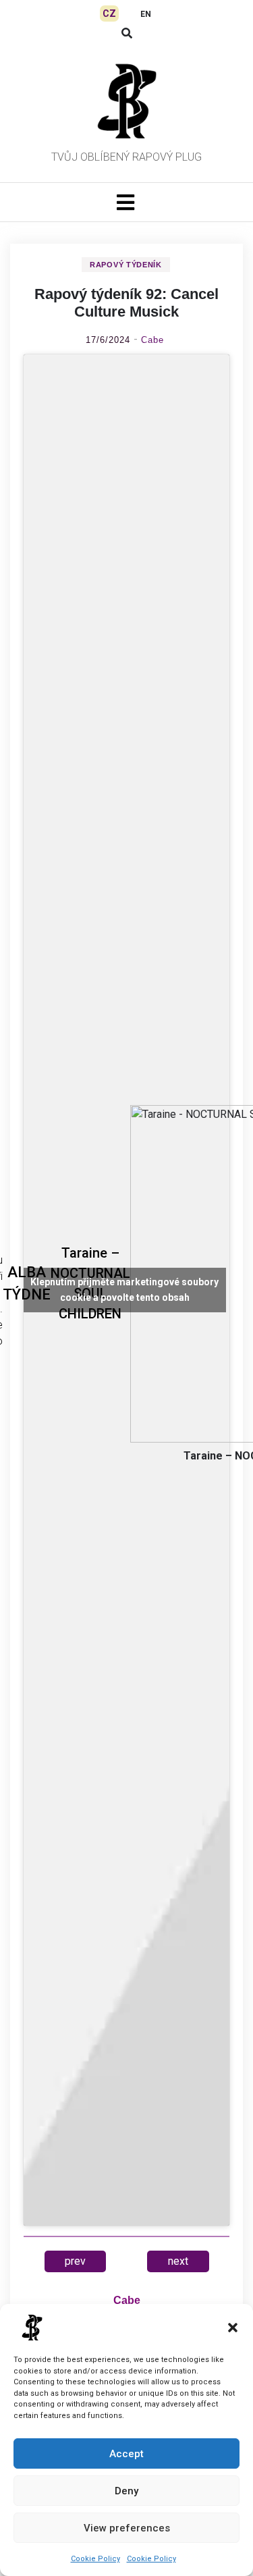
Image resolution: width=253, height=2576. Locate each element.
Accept (126, 2454)
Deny (126, 2491)
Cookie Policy (95, 2559)
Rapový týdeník (126, 265)
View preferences (127, 2528)
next (178, 2261)
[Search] (127, 33)
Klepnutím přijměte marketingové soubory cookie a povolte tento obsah (124, 1290)
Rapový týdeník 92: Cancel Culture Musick (126, 303)
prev (75, 2261)
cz (109, 14)
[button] (233, 2328)
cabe (152, 340)
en (146, 14)
